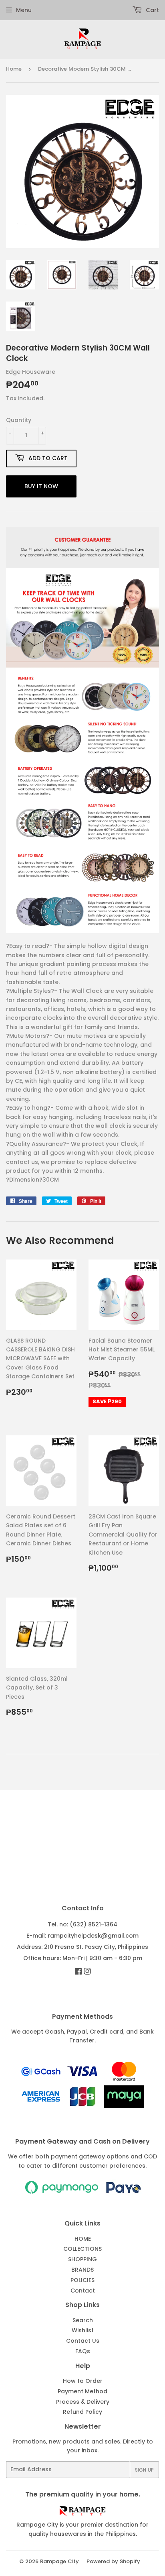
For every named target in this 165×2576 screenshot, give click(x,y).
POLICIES (82, 2280)
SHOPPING (82, 2259)
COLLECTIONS (82, 2249)
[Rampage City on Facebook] (78, 1972)
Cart (152, 10)
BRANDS (82, 2270)
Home (14, 69)
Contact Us (83, 2341)
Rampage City (59, 2561)
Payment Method (82, 2391)
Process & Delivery (83, 2402)
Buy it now (41, 486)
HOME (83, 2239)
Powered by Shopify (113, 2561)
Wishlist (83, 2330)
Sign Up (144, 2470)
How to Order (83, 2381)
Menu (24, 10)
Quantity (19, 420)
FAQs (83, 2351)
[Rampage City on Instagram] (87, 1972)
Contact (83, 2291)
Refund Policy (82, 2412)
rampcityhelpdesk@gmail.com (93, 1936)
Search (83, 2320)
